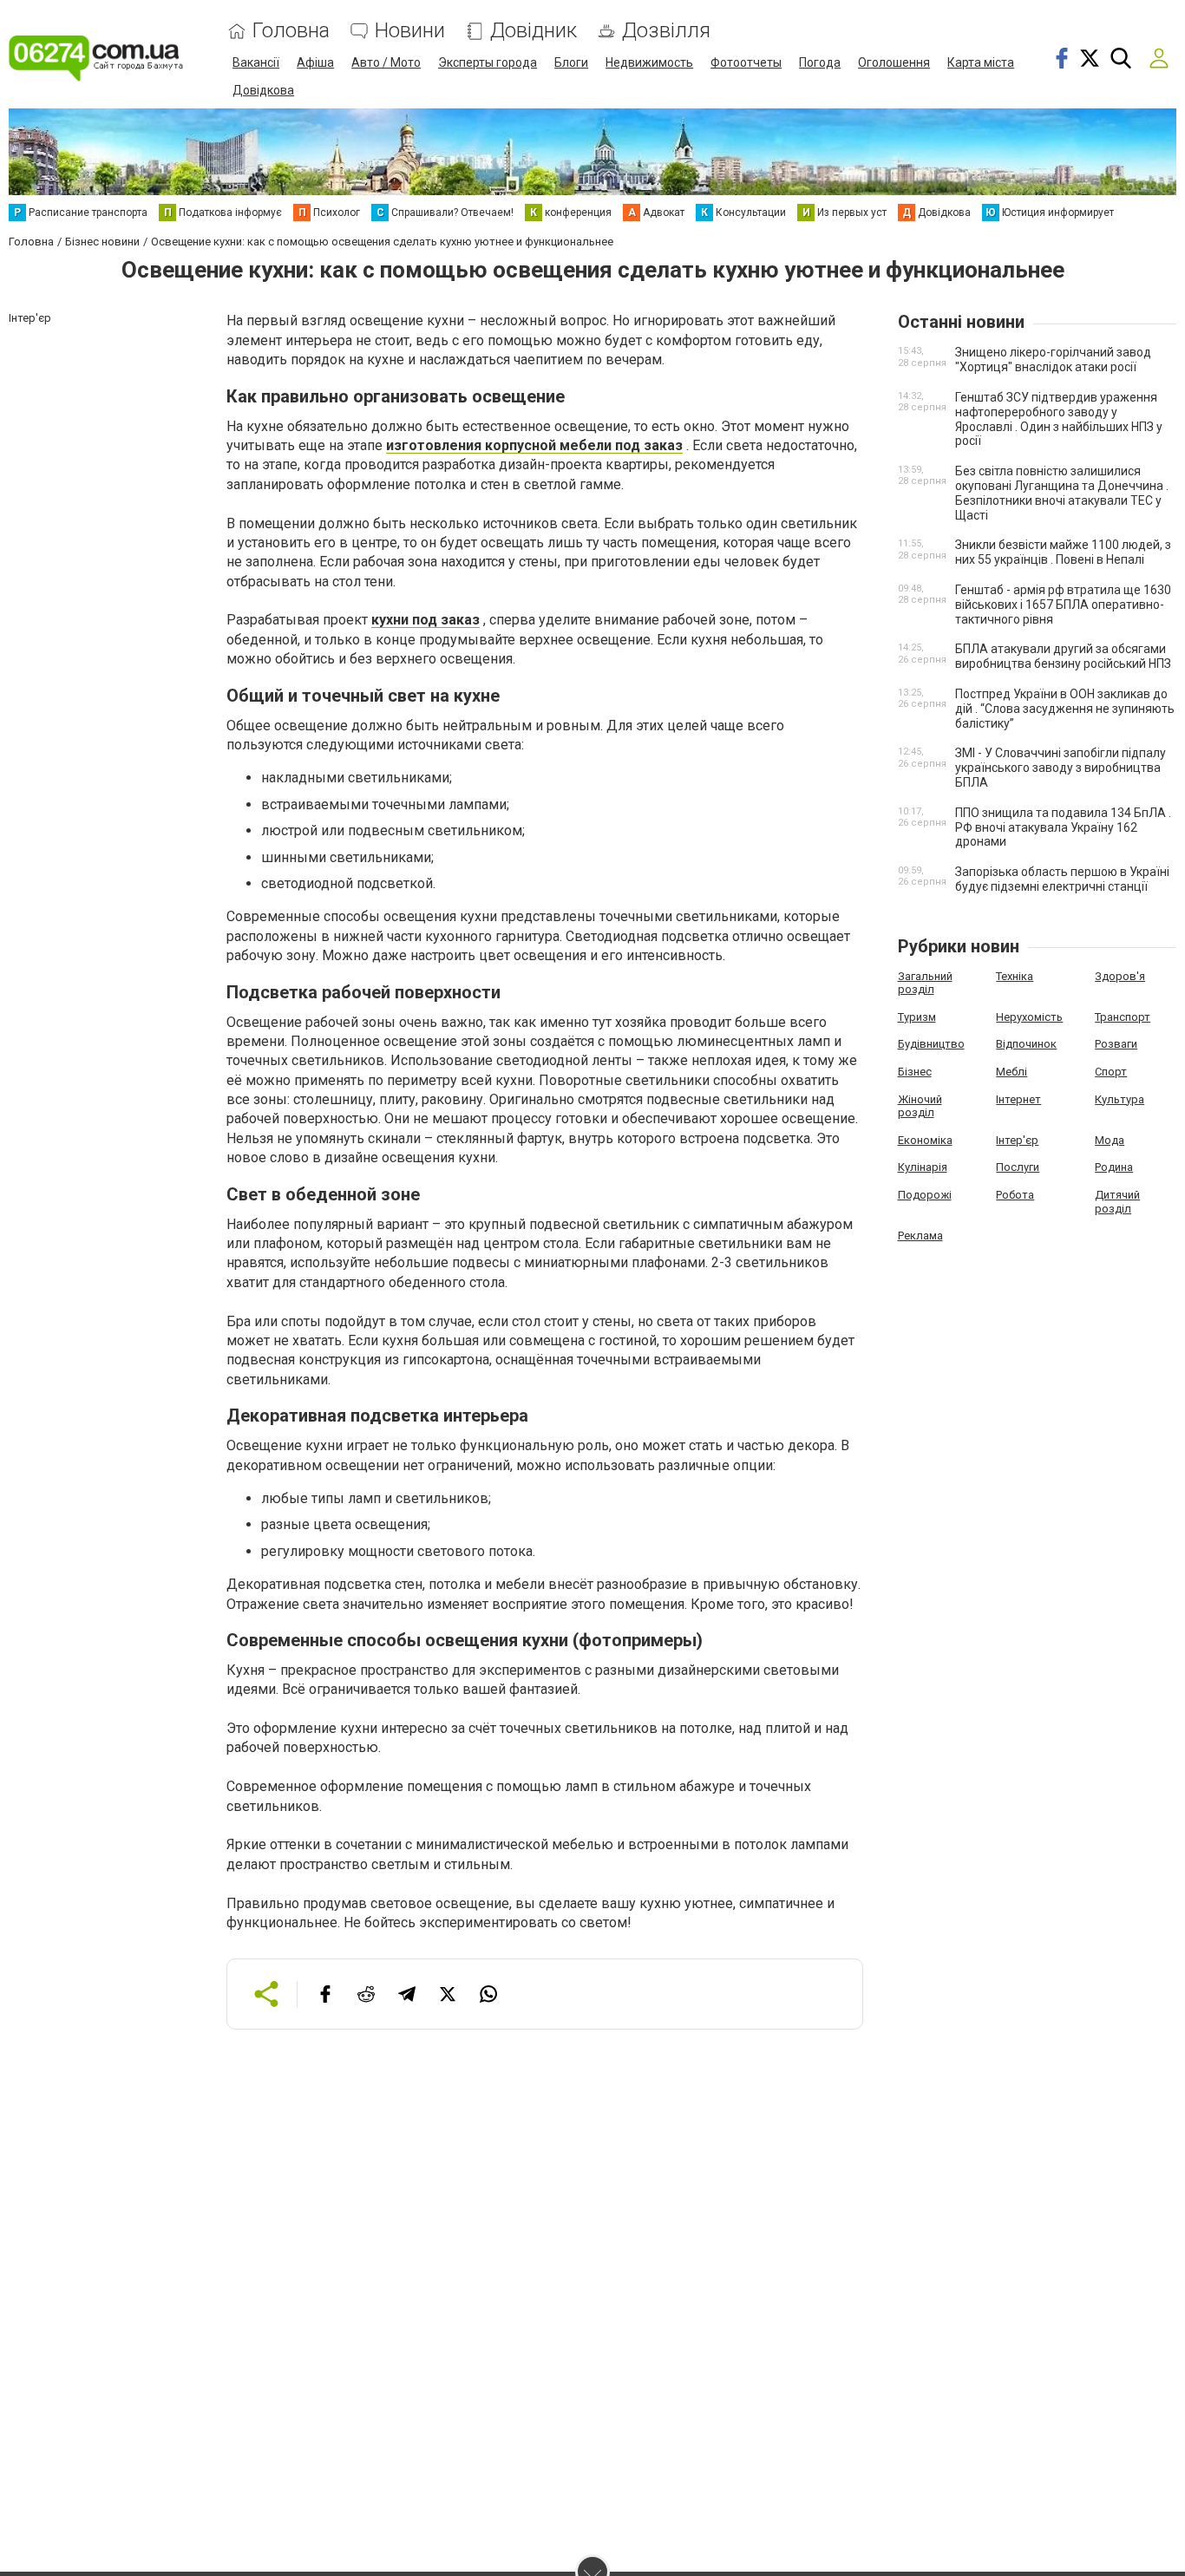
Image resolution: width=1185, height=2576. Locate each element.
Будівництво (931, 1044)
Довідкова (263, 90)
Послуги (1018, 1167)
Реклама (920, 1236)
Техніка (1015, 976)
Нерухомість (1029, 1017)
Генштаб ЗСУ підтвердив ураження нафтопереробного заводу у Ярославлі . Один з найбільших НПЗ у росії (1059, 419)
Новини (410, 31)
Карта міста (981, 62)
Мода (1110, 1140)
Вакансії (256, 62)
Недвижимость (649, 62)
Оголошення (894, 62)
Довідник (534, 31)
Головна (291, 31)
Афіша (315, 62)
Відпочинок (1026, 1044)
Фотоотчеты (746, 62)
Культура (1120, 1099)
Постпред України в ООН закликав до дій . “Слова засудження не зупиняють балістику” (1065, 709)
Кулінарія (923, 1167)
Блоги (571, 62)
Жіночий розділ (920, 1106)
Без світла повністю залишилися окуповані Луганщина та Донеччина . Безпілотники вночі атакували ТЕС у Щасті (1062, 493)
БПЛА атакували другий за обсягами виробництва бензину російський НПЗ (1063, 656)
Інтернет (1018, 1099)
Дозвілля (666, 31)
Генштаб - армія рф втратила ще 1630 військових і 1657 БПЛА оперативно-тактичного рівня (1063, 605)
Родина (1114, 1167)
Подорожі (925, 1195)
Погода (820, 62)
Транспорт (1123, 1017)
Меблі (1012, 1072)
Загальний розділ (925, 983)
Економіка (925, 1140)
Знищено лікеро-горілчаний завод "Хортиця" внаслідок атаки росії (1053, 360)
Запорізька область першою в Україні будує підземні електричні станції (1062, 879)
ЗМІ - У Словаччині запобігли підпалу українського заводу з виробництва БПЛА (1061, 768)
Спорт (1111, 1072)
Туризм (917, 1017)
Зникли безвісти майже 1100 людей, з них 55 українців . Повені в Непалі (1063, 552)
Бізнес (915, 1072)
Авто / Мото (386, 62)
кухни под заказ (426, 620)
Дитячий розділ (1117, 1202)
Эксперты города (488, 62)
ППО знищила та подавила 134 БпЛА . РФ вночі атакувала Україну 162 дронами (1063, 827)
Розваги (1116, 1044)
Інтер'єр (1017, 1140)
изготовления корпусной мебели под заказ (534, 445)
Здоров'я (1120, 976)
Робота (1015, 1195)
